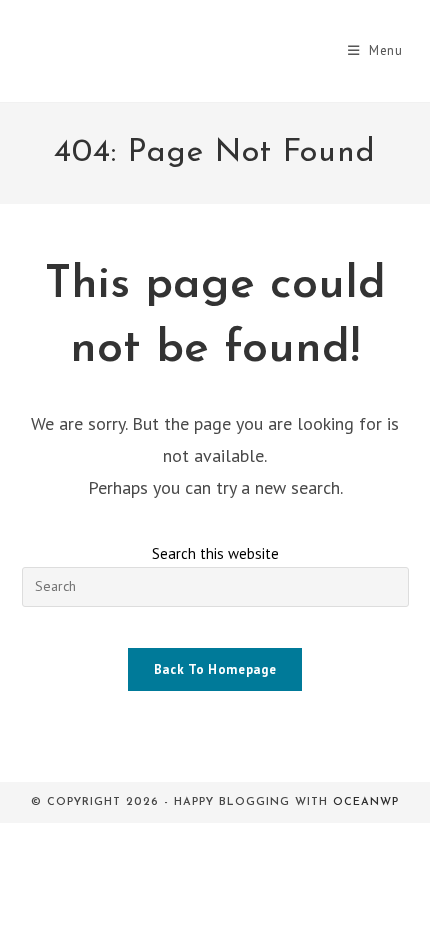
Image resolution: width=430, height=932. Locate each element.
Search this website (215, 553)
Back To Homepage (215, 669)
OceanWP (366, 802)
